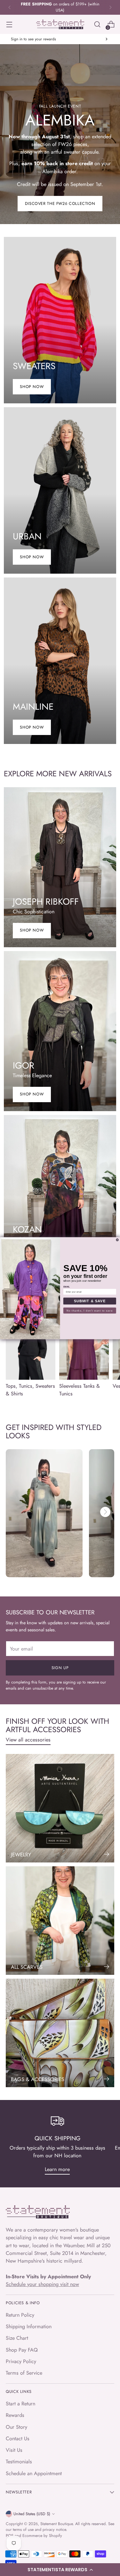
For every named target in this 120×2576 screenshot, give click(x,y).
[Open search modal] (97, 24)
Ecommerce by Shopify (42, 2536)
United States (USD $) (32, 2514)
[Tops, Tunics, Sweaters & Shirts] (31, 1342)
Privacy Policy (21, 2361)
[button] (60, 2570)
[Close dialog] (117, 1240)
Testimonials (19, 2462)
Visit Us (14, 2450)
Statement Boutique (56, 2524)
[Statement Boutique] (60, 24)
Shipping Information (29, 2326)
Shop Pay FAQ (22, 2350)
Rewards (15, 2415)
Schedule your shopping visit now (42, 2284)
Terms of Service (24, 2373)
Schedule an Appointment (34, 2473)
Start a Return (20, 2404)
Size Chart (17, 2338)
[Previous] (10, 7)
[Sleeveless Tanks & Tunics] (84, 1342)
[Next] (110, 7)
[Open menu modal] (9, 24)
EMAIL (67, 1287)
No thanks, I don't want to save (90, 1310)
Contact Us (18, 2439)
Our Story (16, 2427)
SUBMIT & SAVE (90, 1301)
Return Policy (20, 2315)
